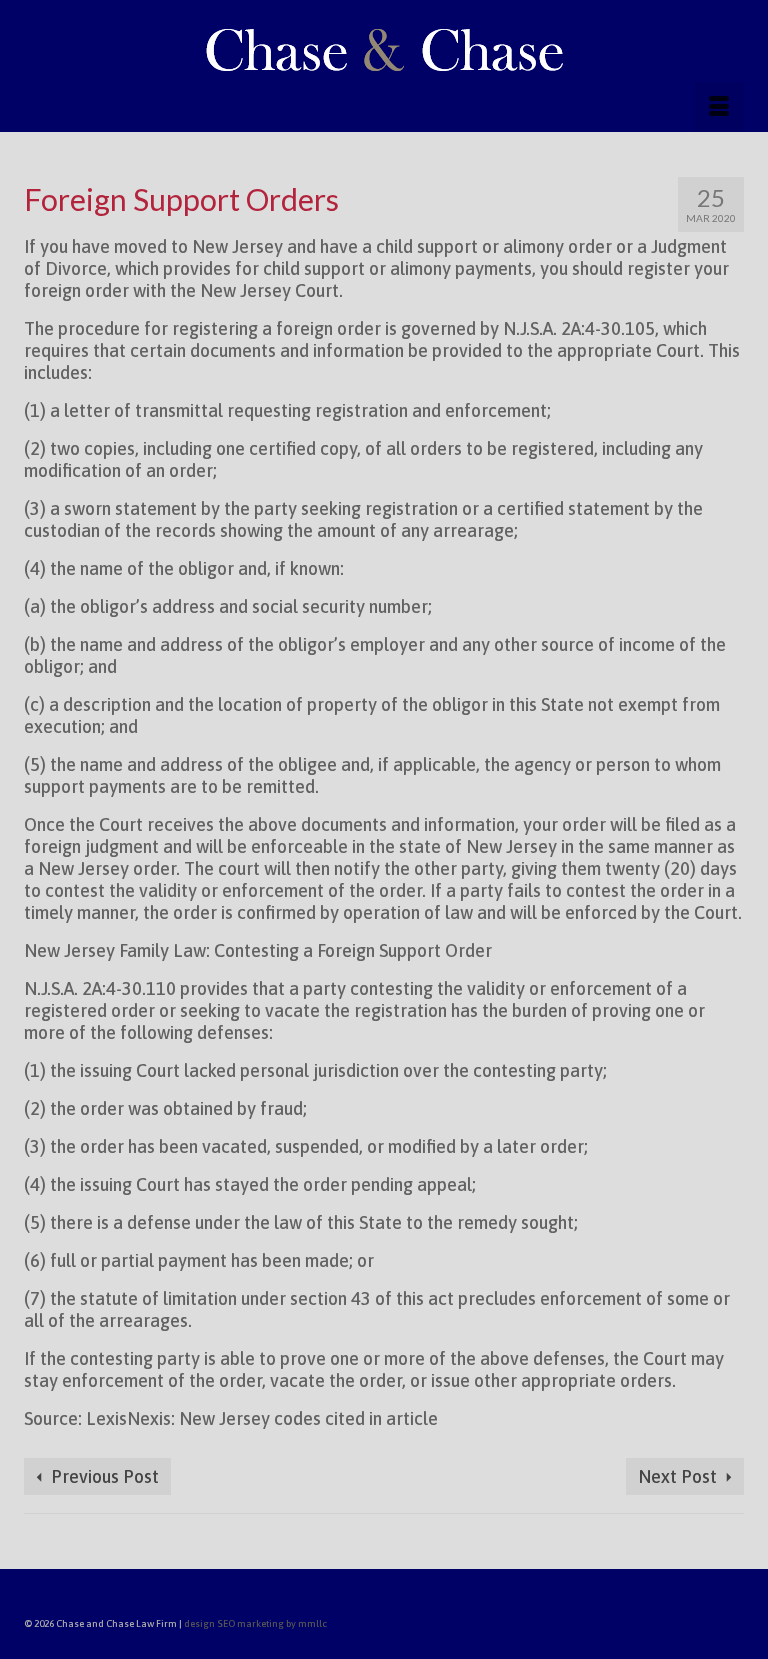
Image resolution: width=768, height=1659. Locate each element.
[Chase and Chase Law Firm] (384, 48)
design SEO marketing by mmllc (255, 1623)
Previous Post (105, 1476)
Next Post (677, 1476)
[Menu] (719, 107)
